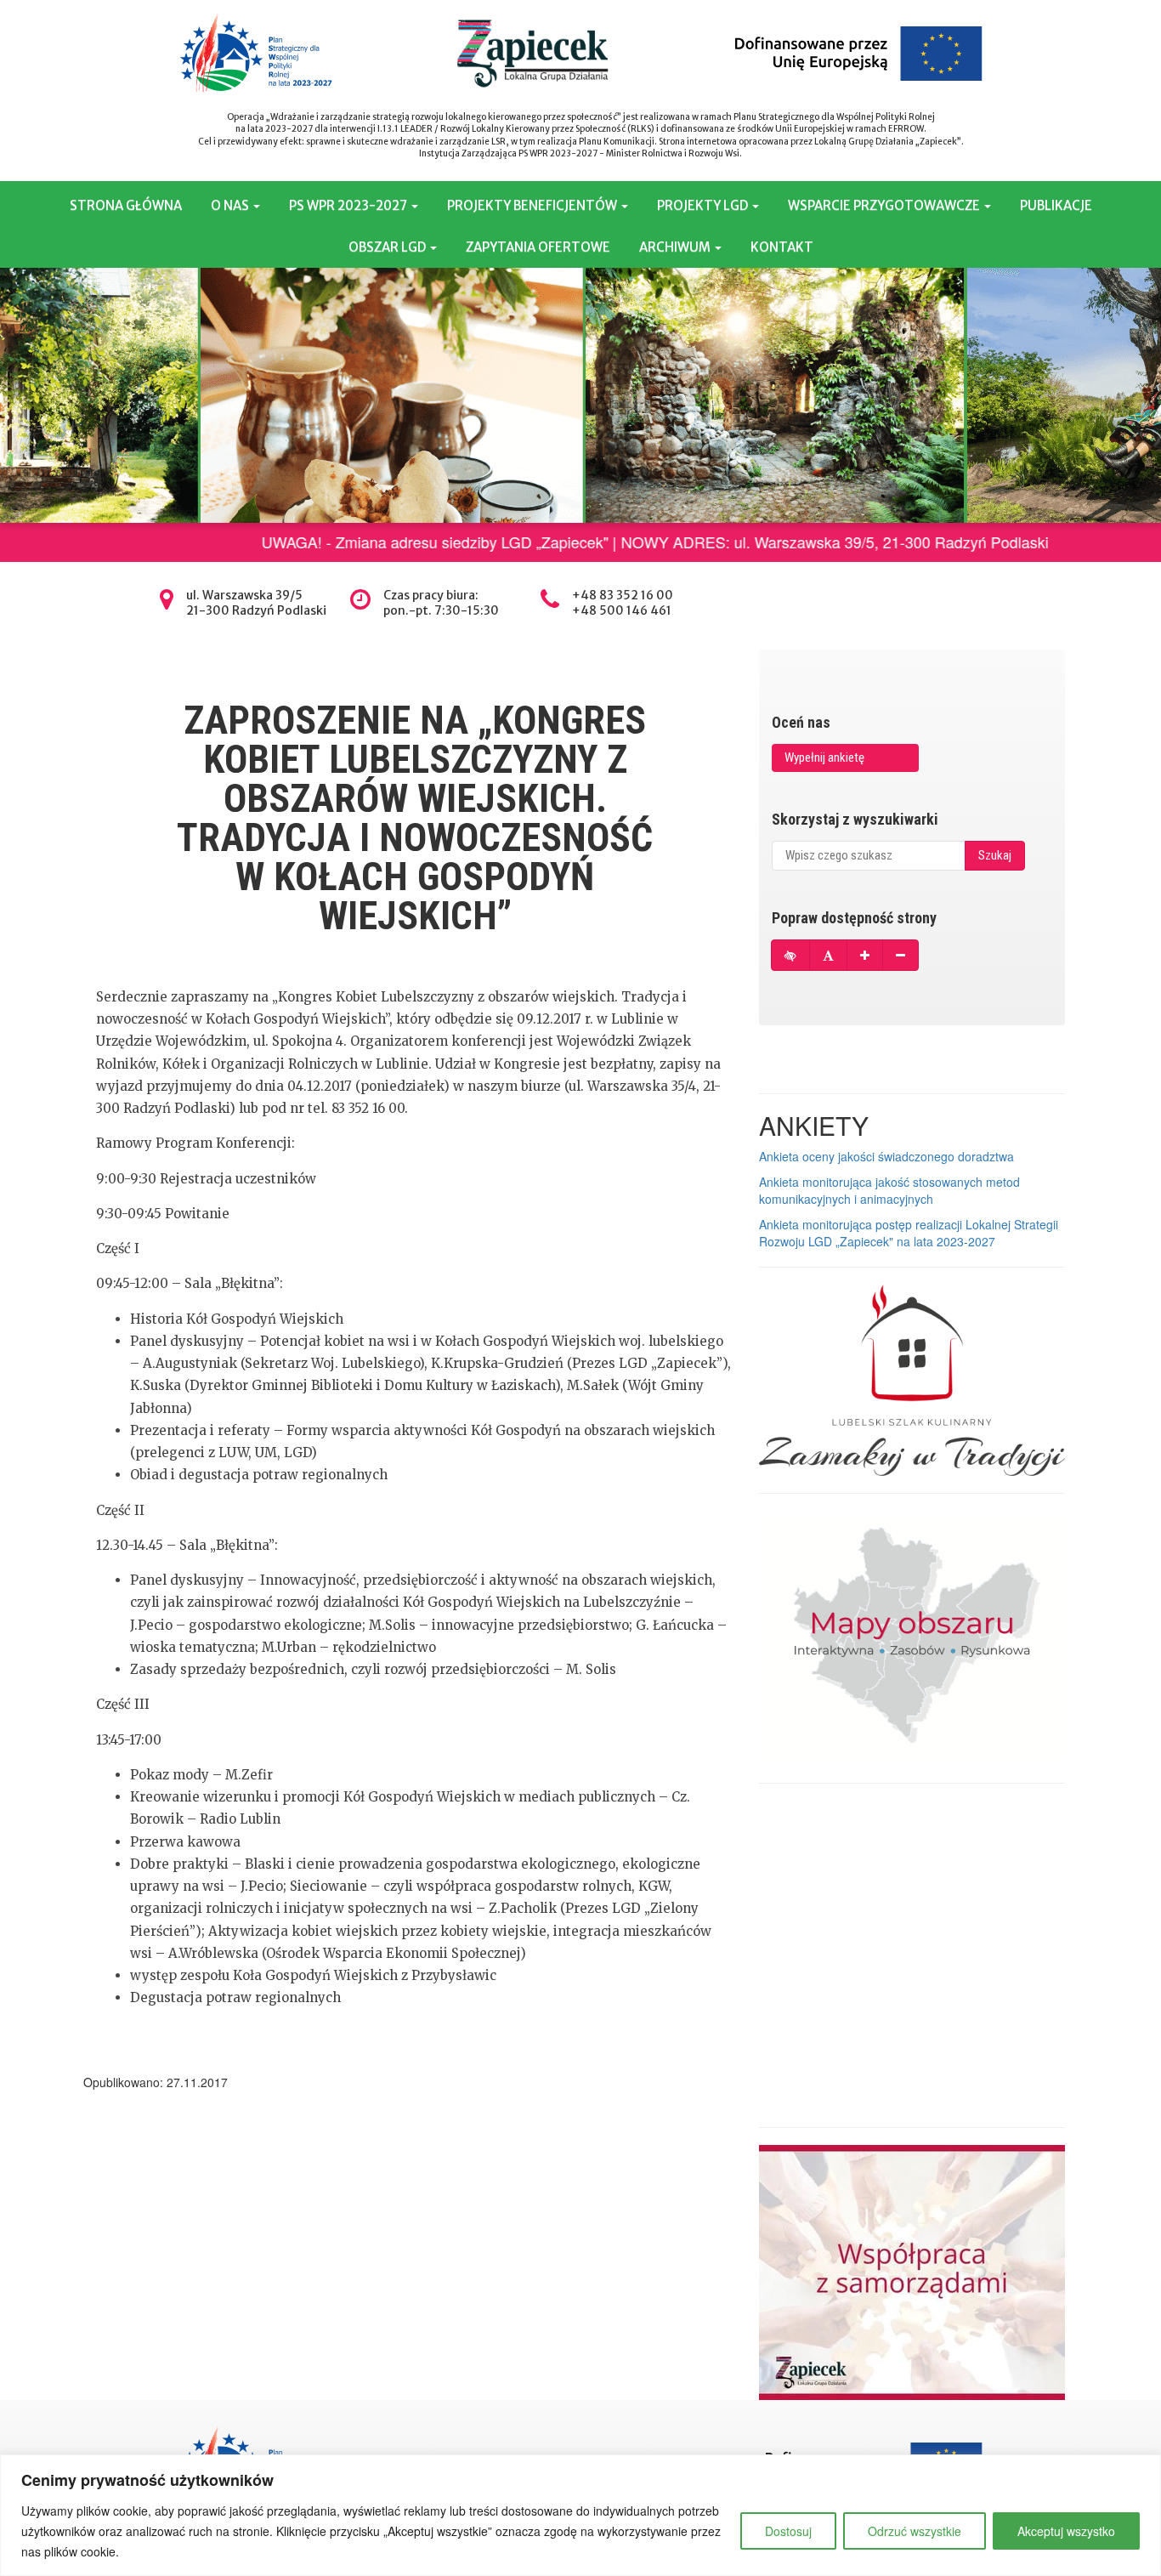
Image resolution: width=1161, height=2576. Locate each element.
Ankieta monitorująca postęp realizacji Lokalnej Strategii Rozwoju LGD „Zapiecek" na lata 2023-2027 (909, 1233)
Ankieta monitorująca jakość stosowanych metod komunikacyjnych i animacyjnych (889, 1190)
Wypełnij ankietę (824, 757)
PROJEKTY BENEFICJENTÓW (533, 205)
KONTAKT (782, 247)
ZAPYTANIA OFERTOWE (538, 247)
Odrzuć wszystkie (915, 2531)
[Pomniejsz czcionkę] (900, 955)
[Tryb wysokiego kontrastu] (790, 955)
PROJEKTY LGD (704, 205)
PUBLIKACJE (1056, 205)
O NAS (231, 205)
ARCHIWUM (676, 247)
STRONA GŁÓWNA (126, 205)
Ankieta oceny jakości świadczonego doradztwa (886, 1156)
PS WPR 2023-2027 (349, 205)
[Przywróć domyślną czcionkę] (828, 955)
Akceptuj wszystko (1066, 2531)
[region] (580, 2515)
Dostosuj (788, 2531)
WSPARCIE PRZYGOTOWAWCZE (885, 205)
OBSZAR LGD (388, 247)
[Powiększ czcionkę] (865, 955)
